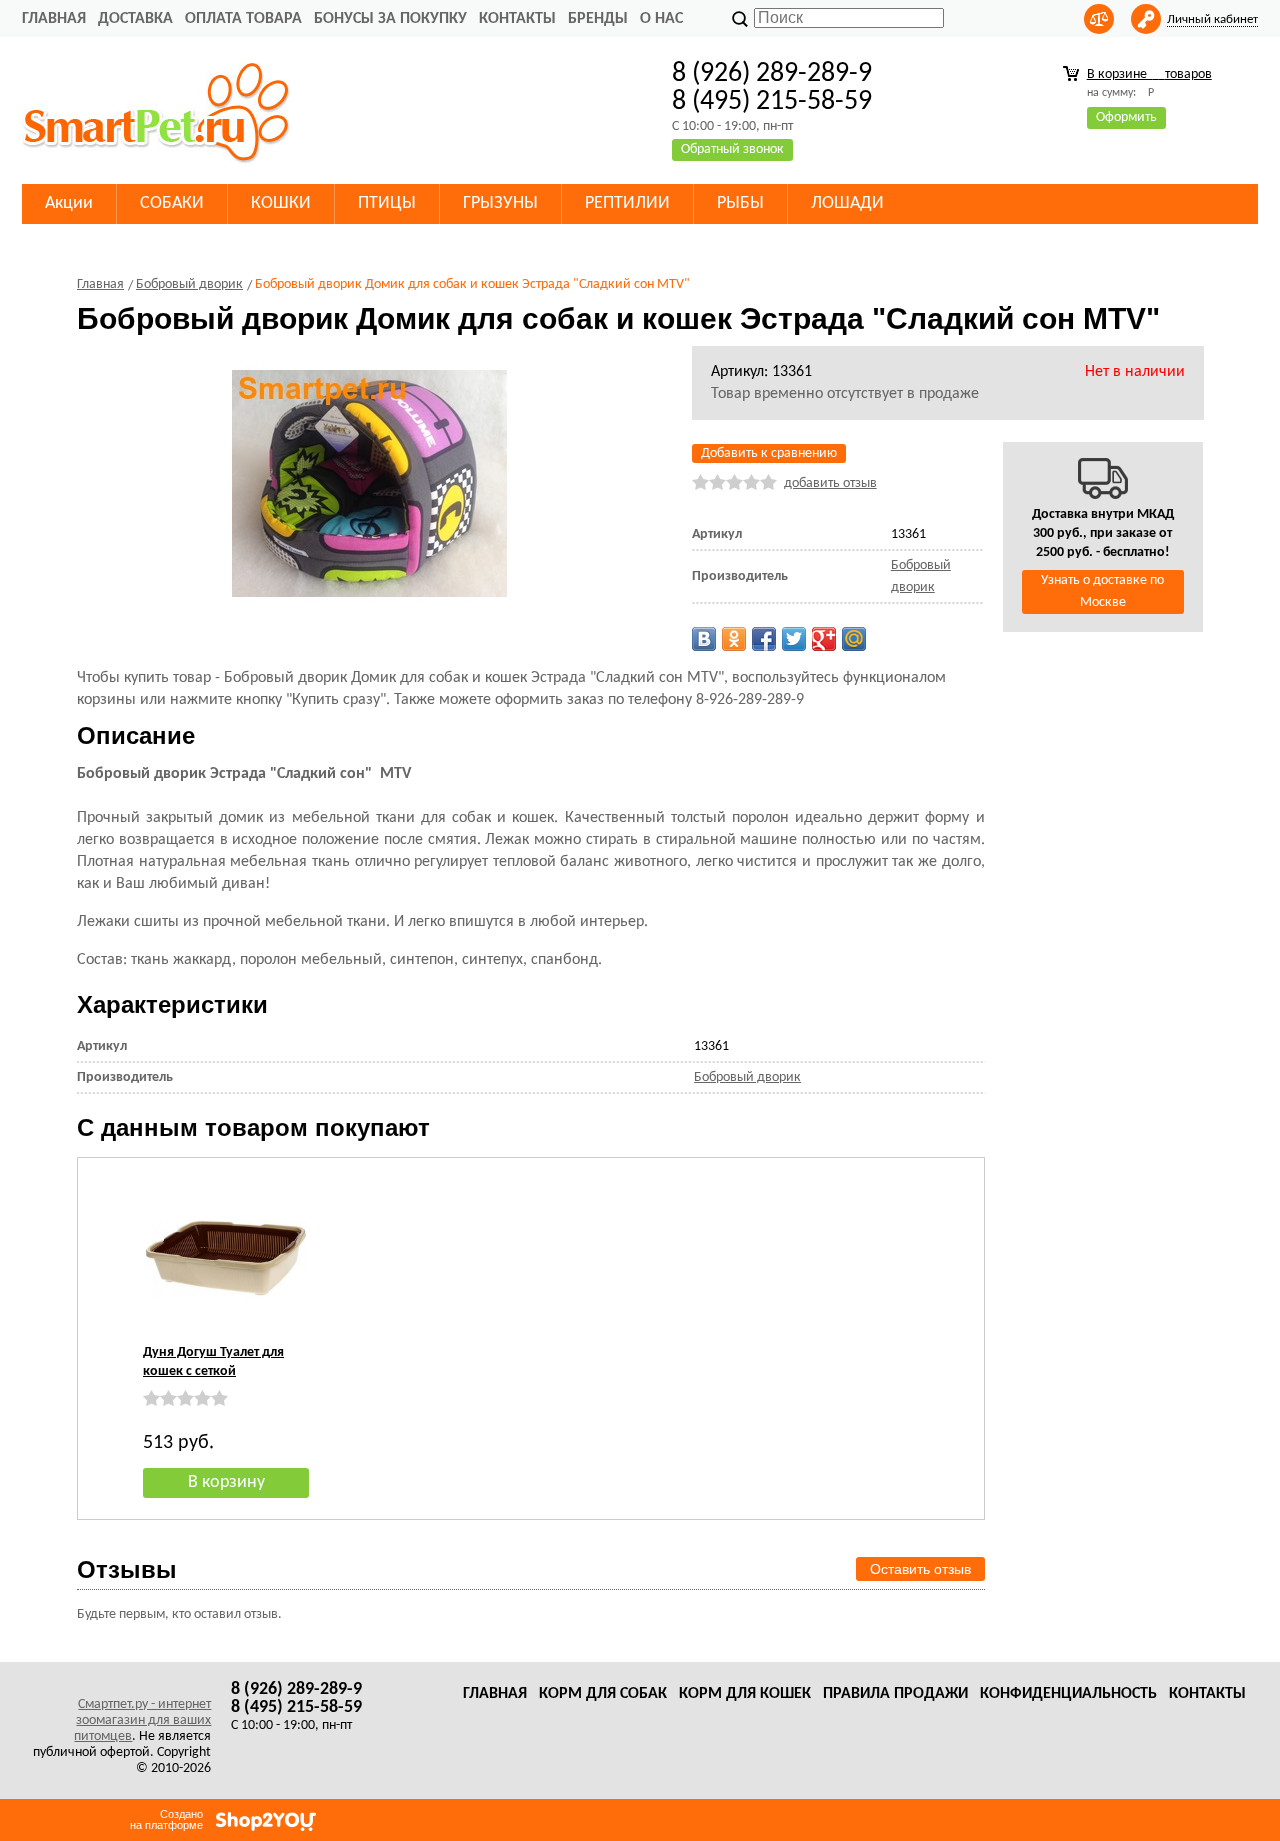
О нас (661, 19)
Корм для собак (603, 1694)
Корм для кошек (745, 1694)
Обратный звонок (732, 149)
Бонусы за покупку (390, 19)
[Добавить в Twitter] (794, 639)
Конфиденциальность (1068, 1694)
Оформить (1126, 117)
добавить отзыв (830, 483)
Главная (54, 19)
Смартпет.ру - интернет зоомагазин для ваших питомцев (142, 1720)
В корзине (1149, 74)
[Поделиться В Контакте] (704, 639)
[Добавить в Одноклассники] (734, 639)
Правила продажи (895, 1694)
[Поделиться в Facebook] (764, 639)
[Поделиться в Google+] (824, 639)
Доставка (135, 19)
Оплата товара (243, 19)
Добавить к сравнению (769, 453)
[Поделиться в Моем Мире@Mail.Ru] (854, 639)
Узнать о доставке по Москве (1102, 591)
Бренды (598, 19)
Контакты (517, 19)
